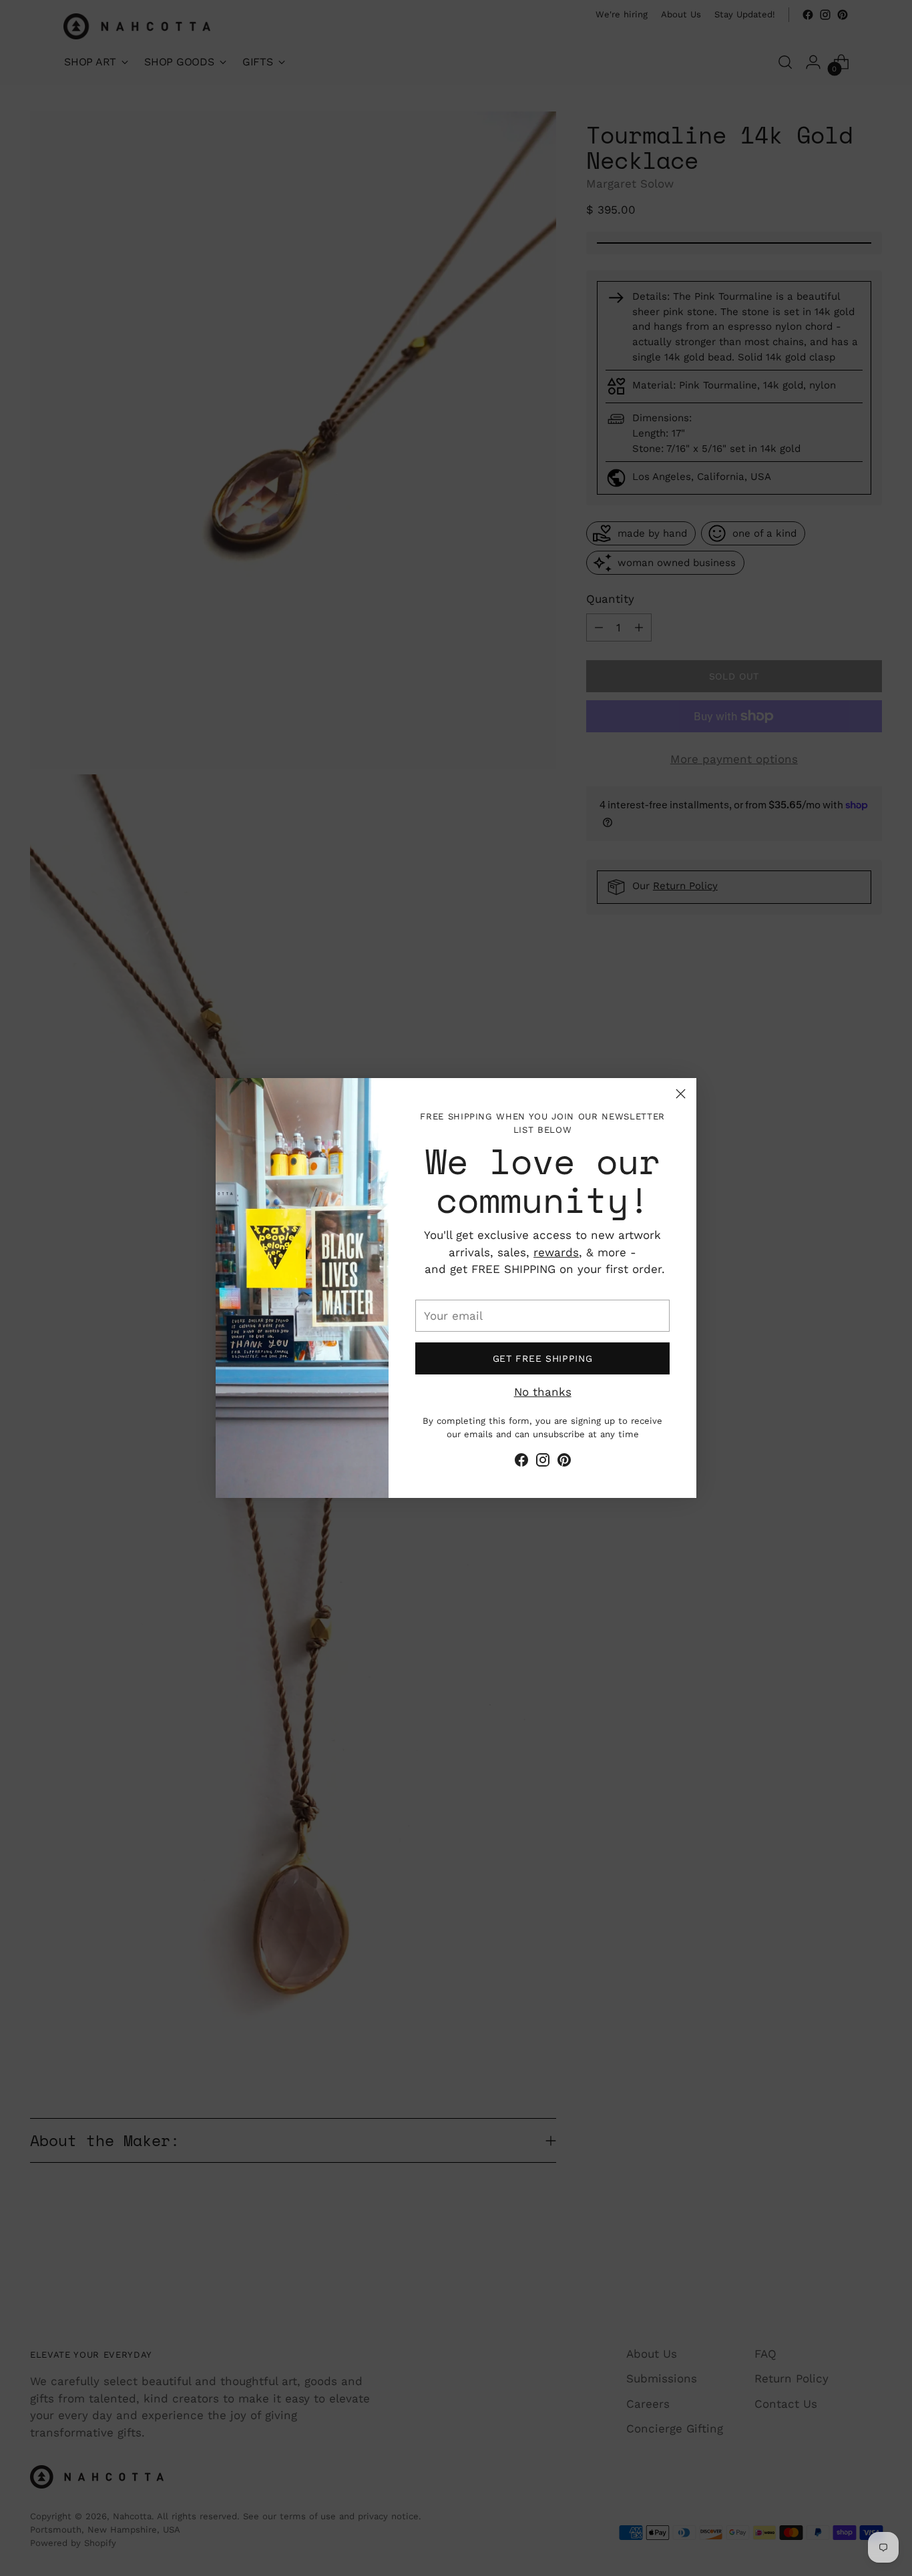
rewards (556, 1252)
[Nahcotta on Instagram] (543, 1463)
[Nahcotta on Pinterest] (564, 1463)
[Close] (681, 1094)
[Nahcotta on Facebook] (521, 1463)
